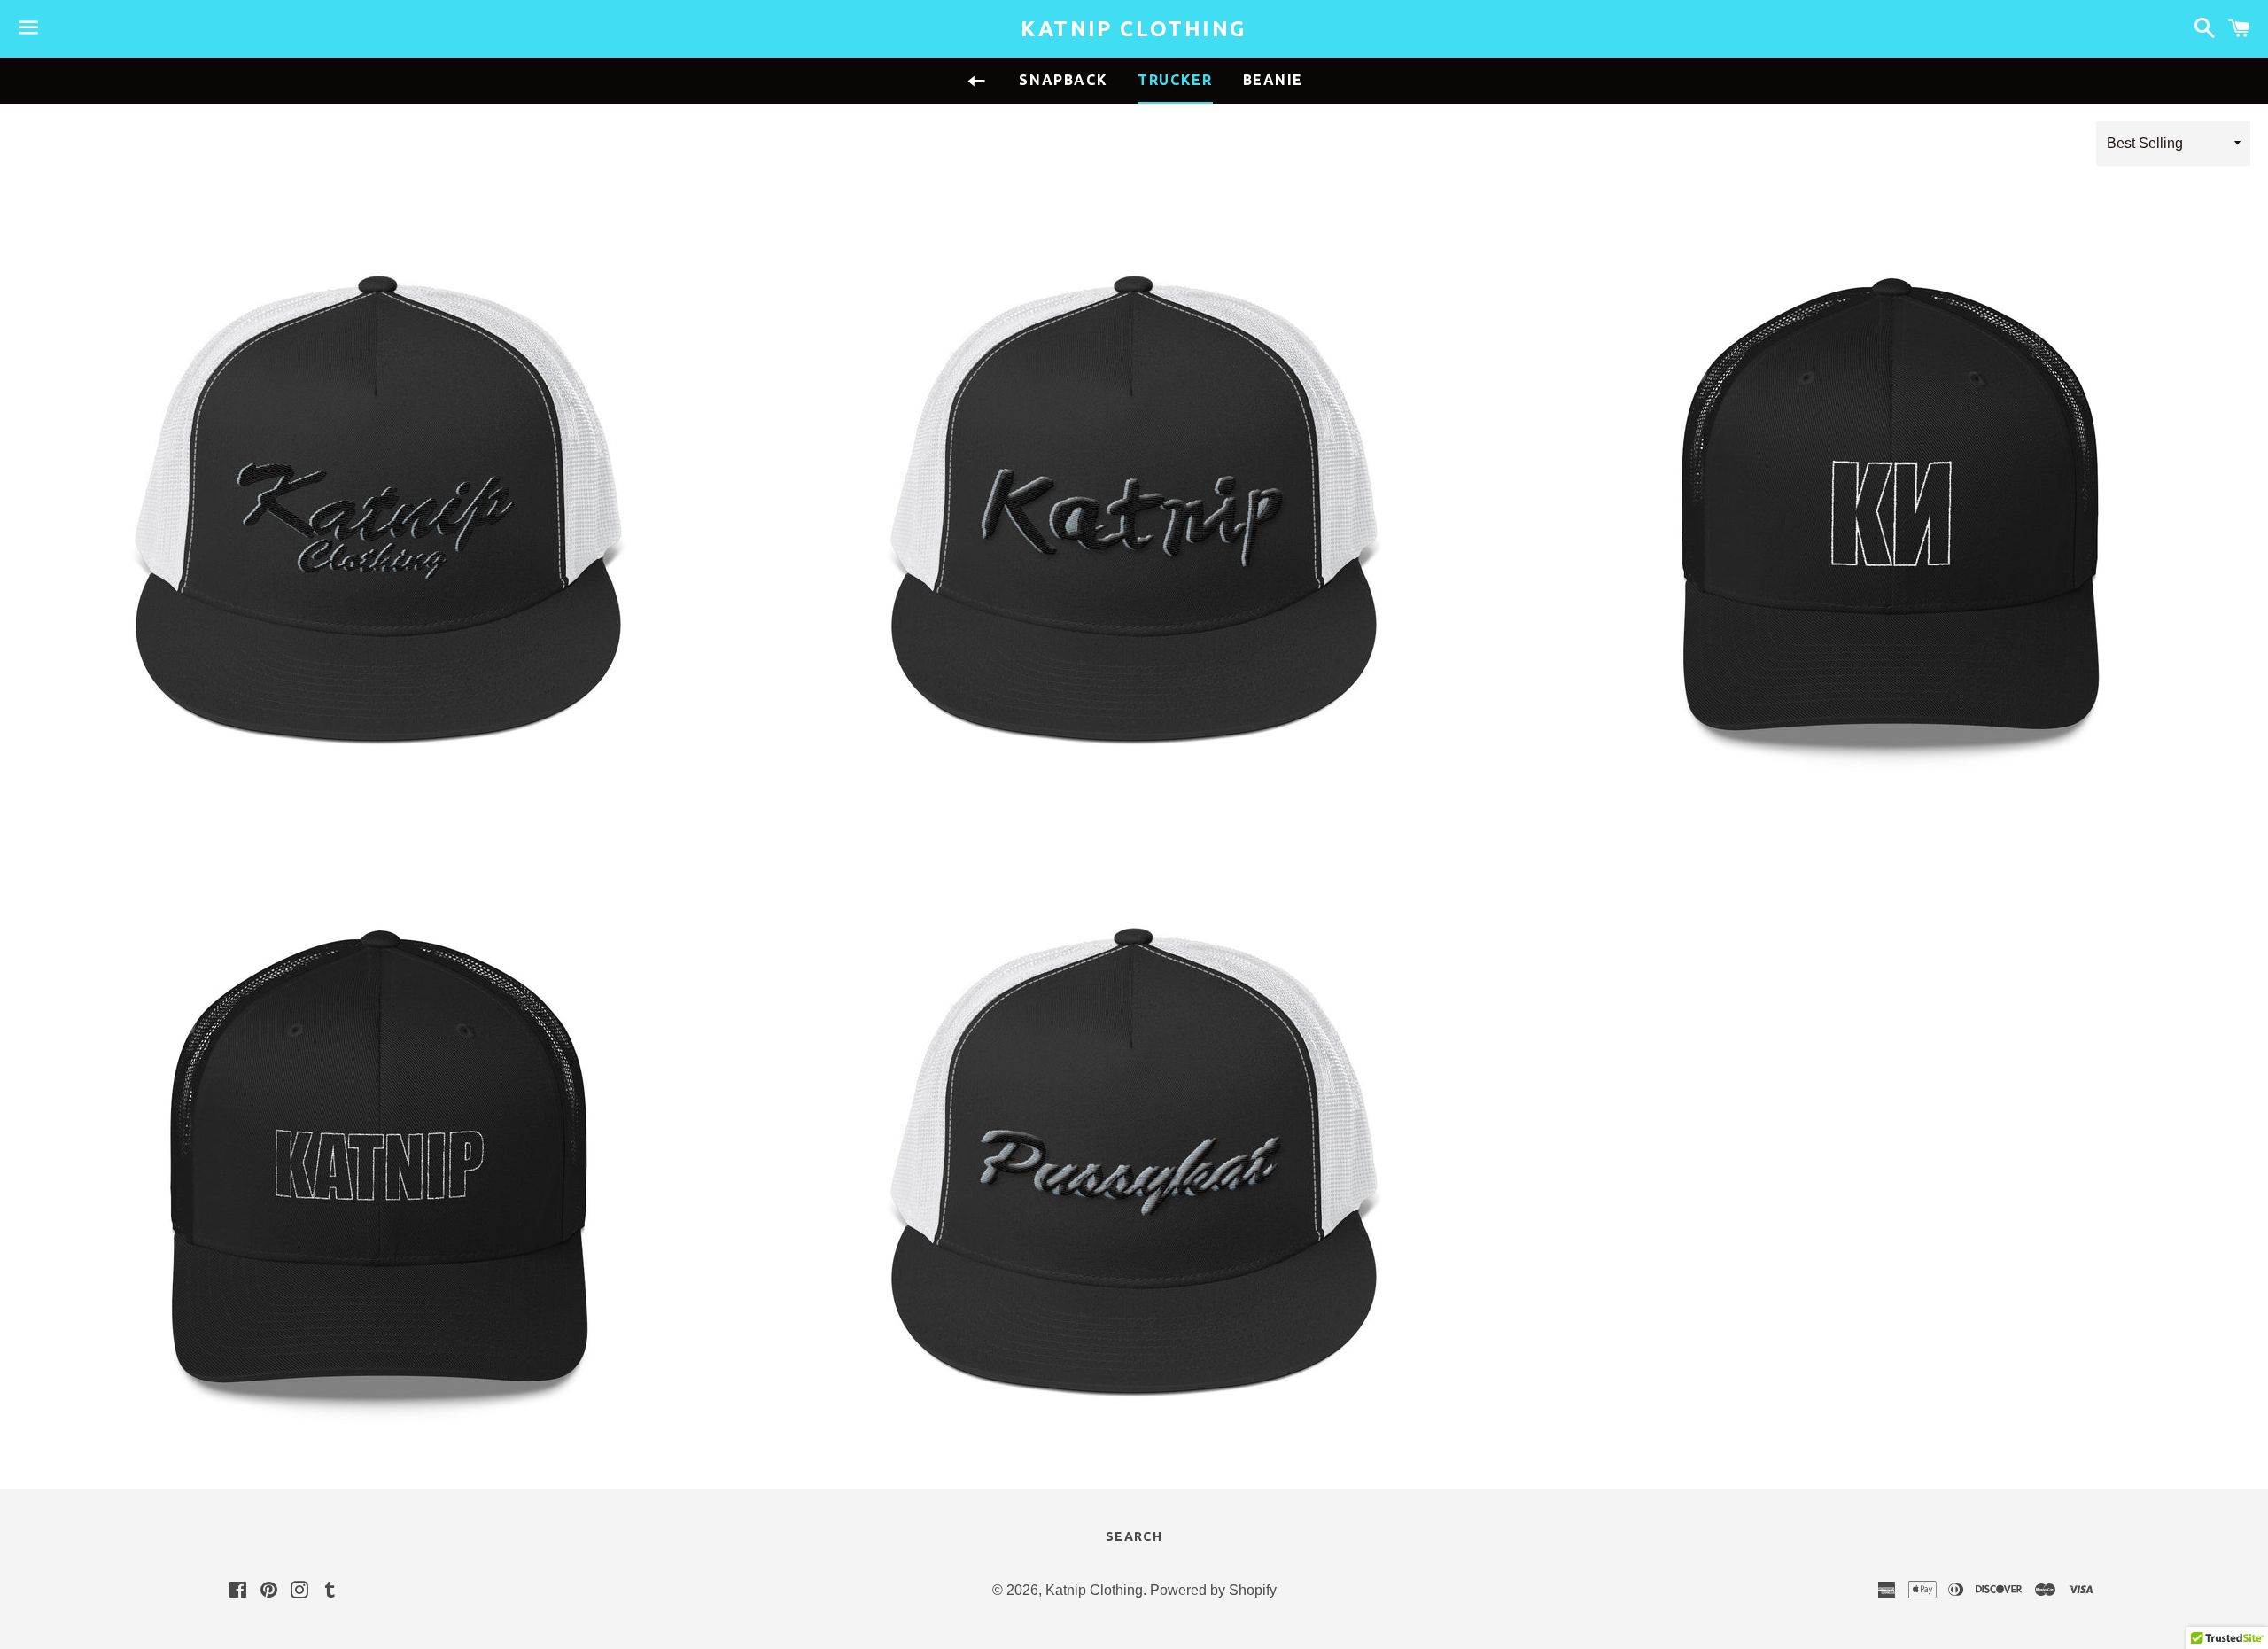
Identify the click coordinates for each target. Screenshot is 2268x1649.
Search (1134, 1536)
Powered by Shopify (1213, 1590)
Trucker (1175, 80)
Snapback (1063, 80)
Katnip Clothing (1134, 29)
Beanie (1274, 80)
